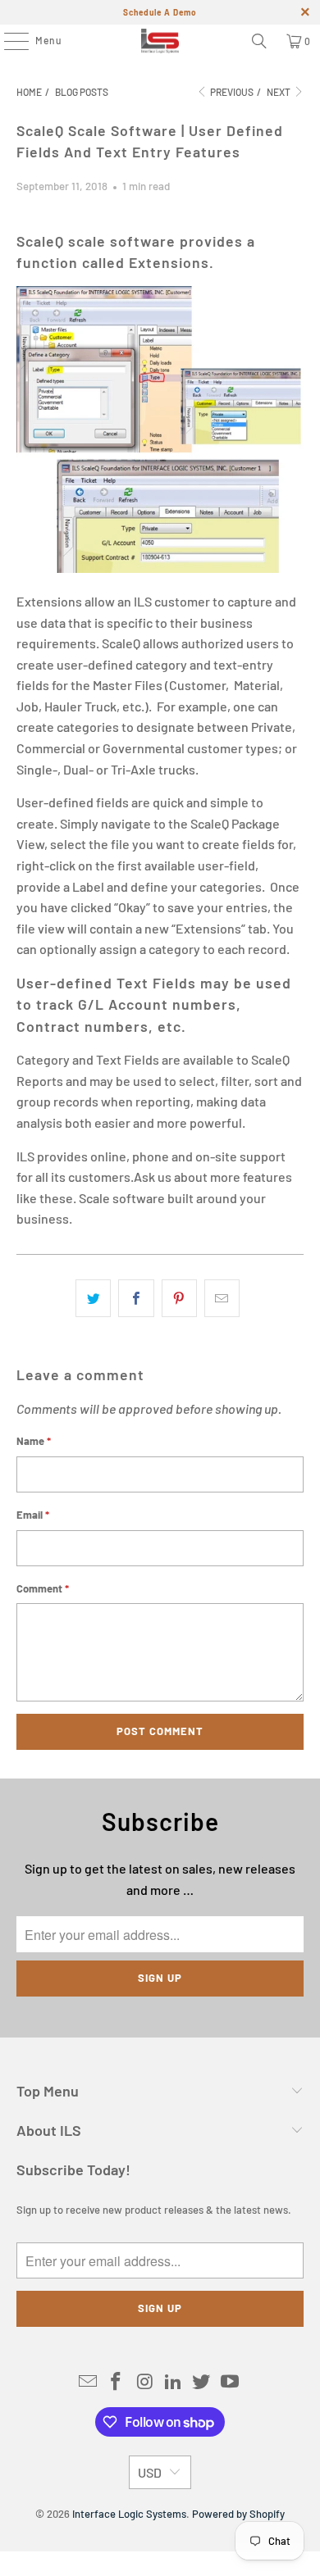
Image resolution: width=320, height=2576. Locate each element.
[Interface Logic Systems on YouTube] (231, 2382)
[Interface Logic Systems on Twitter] (202, 2382)
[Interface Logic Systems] (160, 41)
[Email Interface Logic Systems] (88, 2382)
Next (279, 92)
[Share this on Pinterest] (179, 1298)
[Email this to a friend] (222, 1298)
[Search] (259, 41)
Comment (43, 1588)
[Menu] (8, 41)
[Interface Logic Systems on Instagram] (145, 2382)
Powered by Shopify (238, 2514)
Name (34, 1441)
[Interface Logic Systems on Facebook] (117, 2382)
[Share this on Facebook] (136, 1298)
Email (33, 1515)
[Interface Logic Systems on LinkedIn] (174, 2382)
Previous (231, 92)
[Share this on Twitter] (93, 1298)
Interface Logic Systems (129, 2514)
